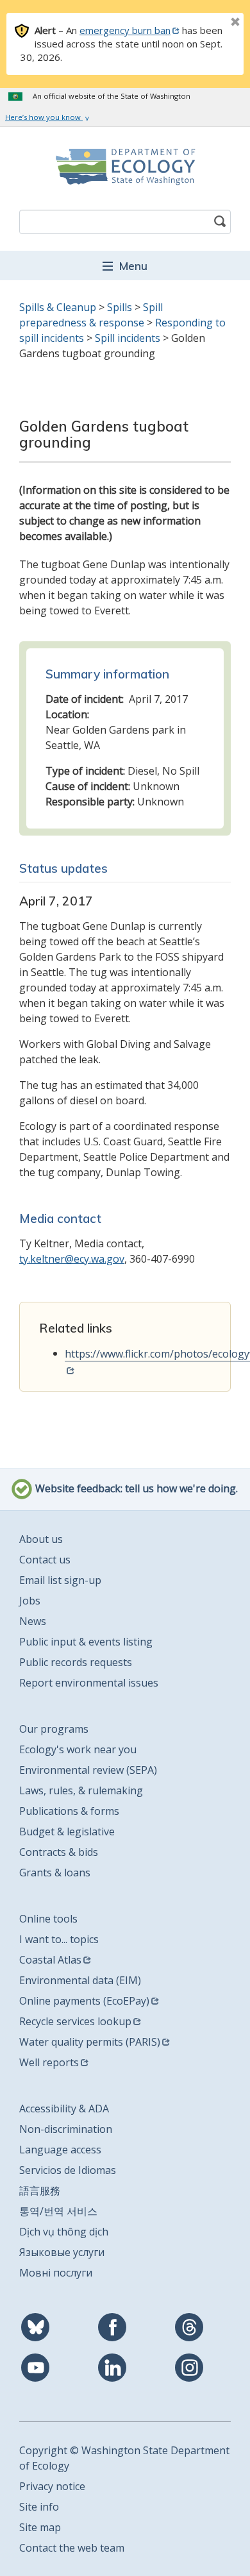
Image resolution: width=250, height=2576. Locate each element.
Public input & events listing (86, 1642)
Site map (40, 2527)
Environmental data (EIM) (80, 1980)
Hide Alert (206, 23)
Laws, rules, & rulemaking (81, 1790)
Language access (60, 2150)
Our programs (54, 1729)
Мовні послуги (56, 2273)
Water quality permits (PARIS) (90, 2042)
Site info (39, 2507)
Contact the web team (72, 2548)
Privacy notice (52, 2486)
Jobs (30, 1601)
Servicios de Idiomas (68, 2170)
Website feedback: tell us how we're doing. (135, 1489)
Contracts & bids (59, 1852)
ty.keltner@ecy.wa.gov (72, 1259)
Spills (120, 307)
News (33, 1621)
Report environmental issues (89, 1683)
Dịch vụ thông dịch (64, 2232)
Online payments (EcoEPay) (84, 2001)
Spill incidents (128, 338)
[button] (125, 265)
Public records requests (76, 1662)
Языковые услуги (62, 2252)
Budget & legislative (67, 1831)
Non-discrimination (66, 2129)
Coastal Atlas (50, 1960)
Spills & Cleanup (58, 307)
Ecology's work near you (78, 1749)
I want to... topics (59, 1939)
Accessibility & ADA (64, 2109)
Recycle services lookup (75, 2021)
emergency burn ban (125, 30)
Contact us (45, 1560)
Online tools (48, 1919)
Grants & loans (55, 1873)
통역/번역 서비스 (58, 2211)
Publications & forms (69, 1811)
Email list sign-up (60, 1580)
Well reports (49, 2062)
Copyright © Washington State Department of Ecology (124, 2458)
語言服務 (40, 2191)
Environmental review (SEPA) (88, 1770)
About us (41, 1539)
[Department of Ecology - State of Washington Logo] (125, 167)
